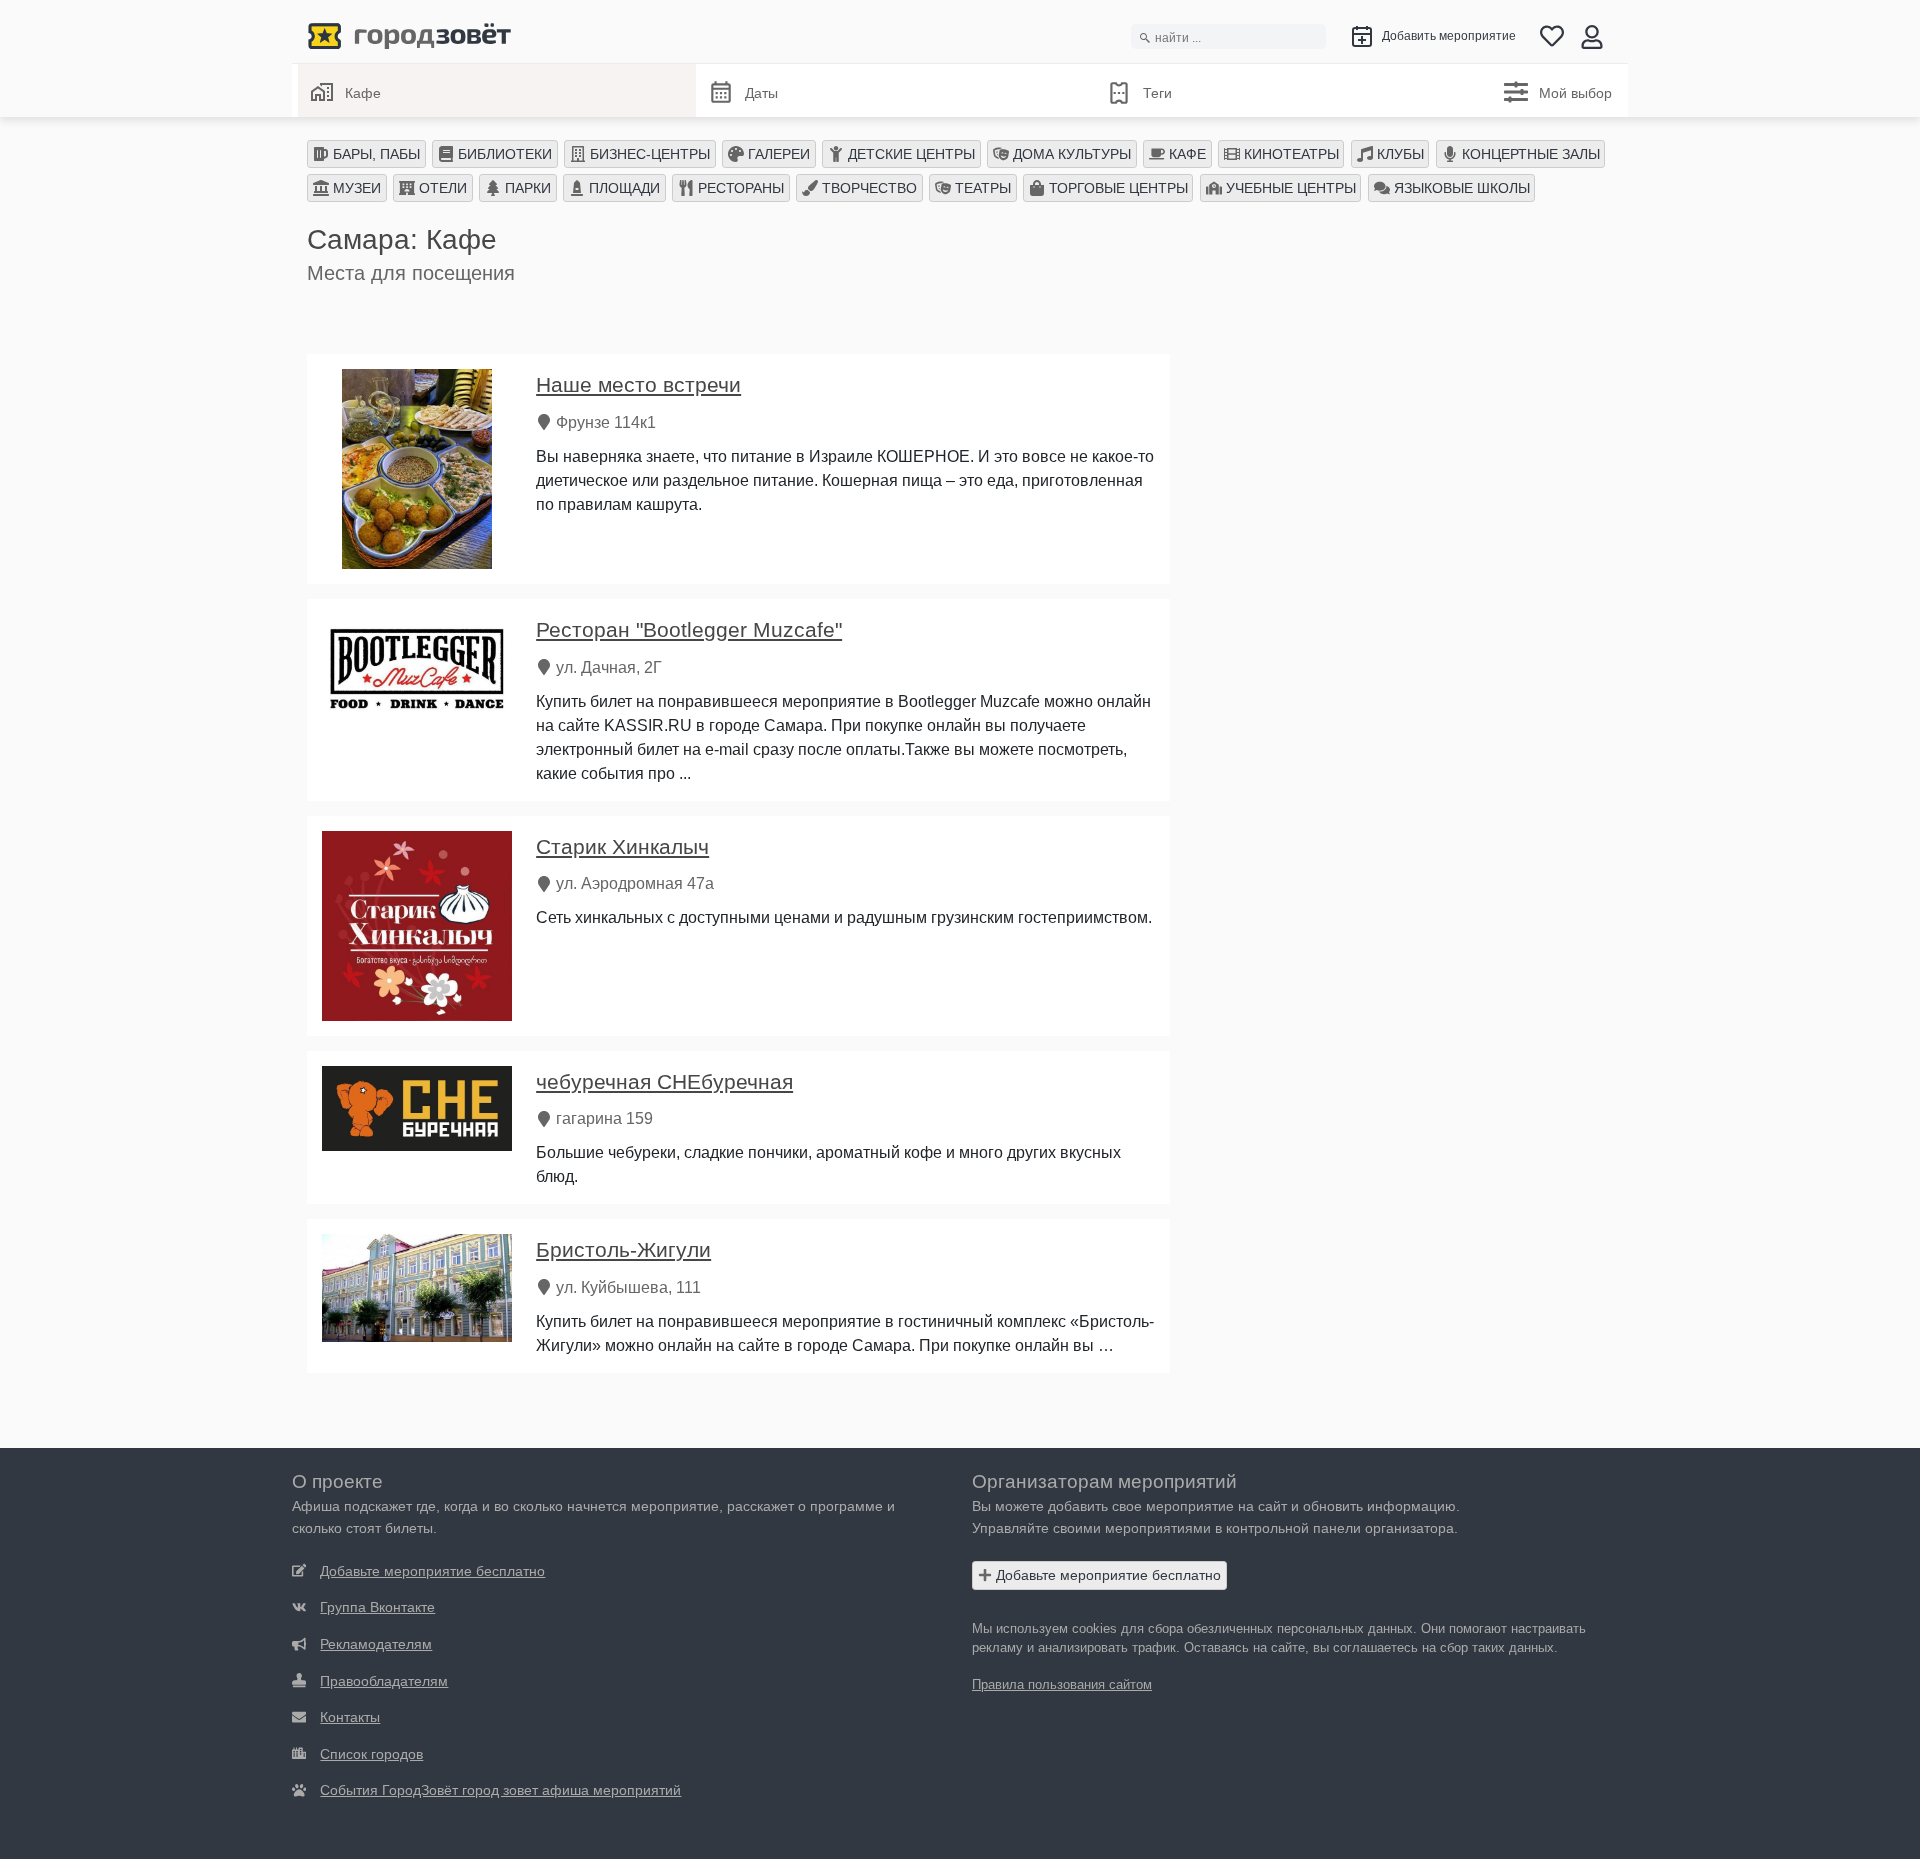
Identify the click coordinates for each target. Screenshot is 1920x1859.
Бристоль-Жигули (623, 1249)
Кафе (363, 93)
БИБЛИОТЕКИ (503, 154)
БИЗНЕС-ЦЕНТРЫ (648, 154)
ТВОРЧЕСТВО (867, 188)
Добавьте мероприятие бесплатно (1106, 1575)
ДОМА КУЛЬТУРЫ (1070, 154)
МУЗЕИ (355, 188)
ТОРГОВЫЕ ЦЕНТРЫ (1116, 188)
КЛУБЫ (1398, 154)
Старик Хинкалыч (622, 846)
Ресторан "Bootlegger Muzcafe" (689, 629)
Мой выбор (1575, 93)
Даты (761, 93)
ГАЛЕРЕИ (777, 154)
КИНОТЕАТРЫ (1289, 154)
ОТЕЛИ (441, 188)
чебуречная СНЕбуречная (664, 1081)
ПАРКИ (526, 188)
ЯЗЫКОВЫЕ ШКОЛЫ (1460, 188)
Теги (1157, 93)
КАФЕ (1185, 154)
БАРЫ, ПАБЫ (374, 154)
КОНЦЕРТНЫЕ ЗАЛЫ (1529, 154)
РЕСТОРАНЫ (739, 188)
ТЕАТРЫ (981, 188)
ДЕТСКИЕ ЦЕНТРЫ (909, 154)
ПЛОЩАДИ (622, 188)
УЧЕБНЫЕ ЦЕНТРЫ (1289, 188)
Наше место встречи (638, 384)
